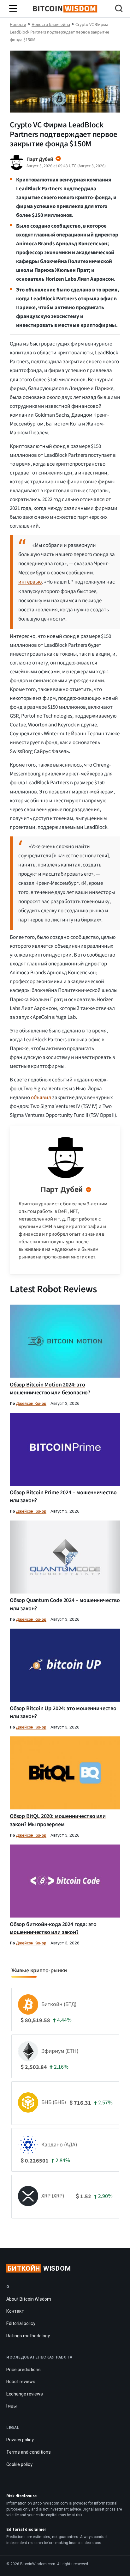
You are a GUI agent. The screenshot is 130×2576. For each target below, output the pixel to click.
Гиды (12, 2406)
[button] (119, 9)
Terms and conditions (29, 2452)
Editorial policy (21, 2323)
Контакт (15, 2311)
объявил (41, 1098)
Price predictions (24, 2370)
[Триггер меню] (13, 9)
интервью (30, 582)
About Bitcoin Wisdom (29, 2299)
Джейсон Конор (31, 1403)
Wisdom (39, 2268)
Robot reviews (21, 2382)
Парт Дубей (62, 1190)
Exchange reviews (25, 2394)
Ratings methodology (28, 2336)
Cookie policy (19, 2464)
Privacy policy (20, 2440)
